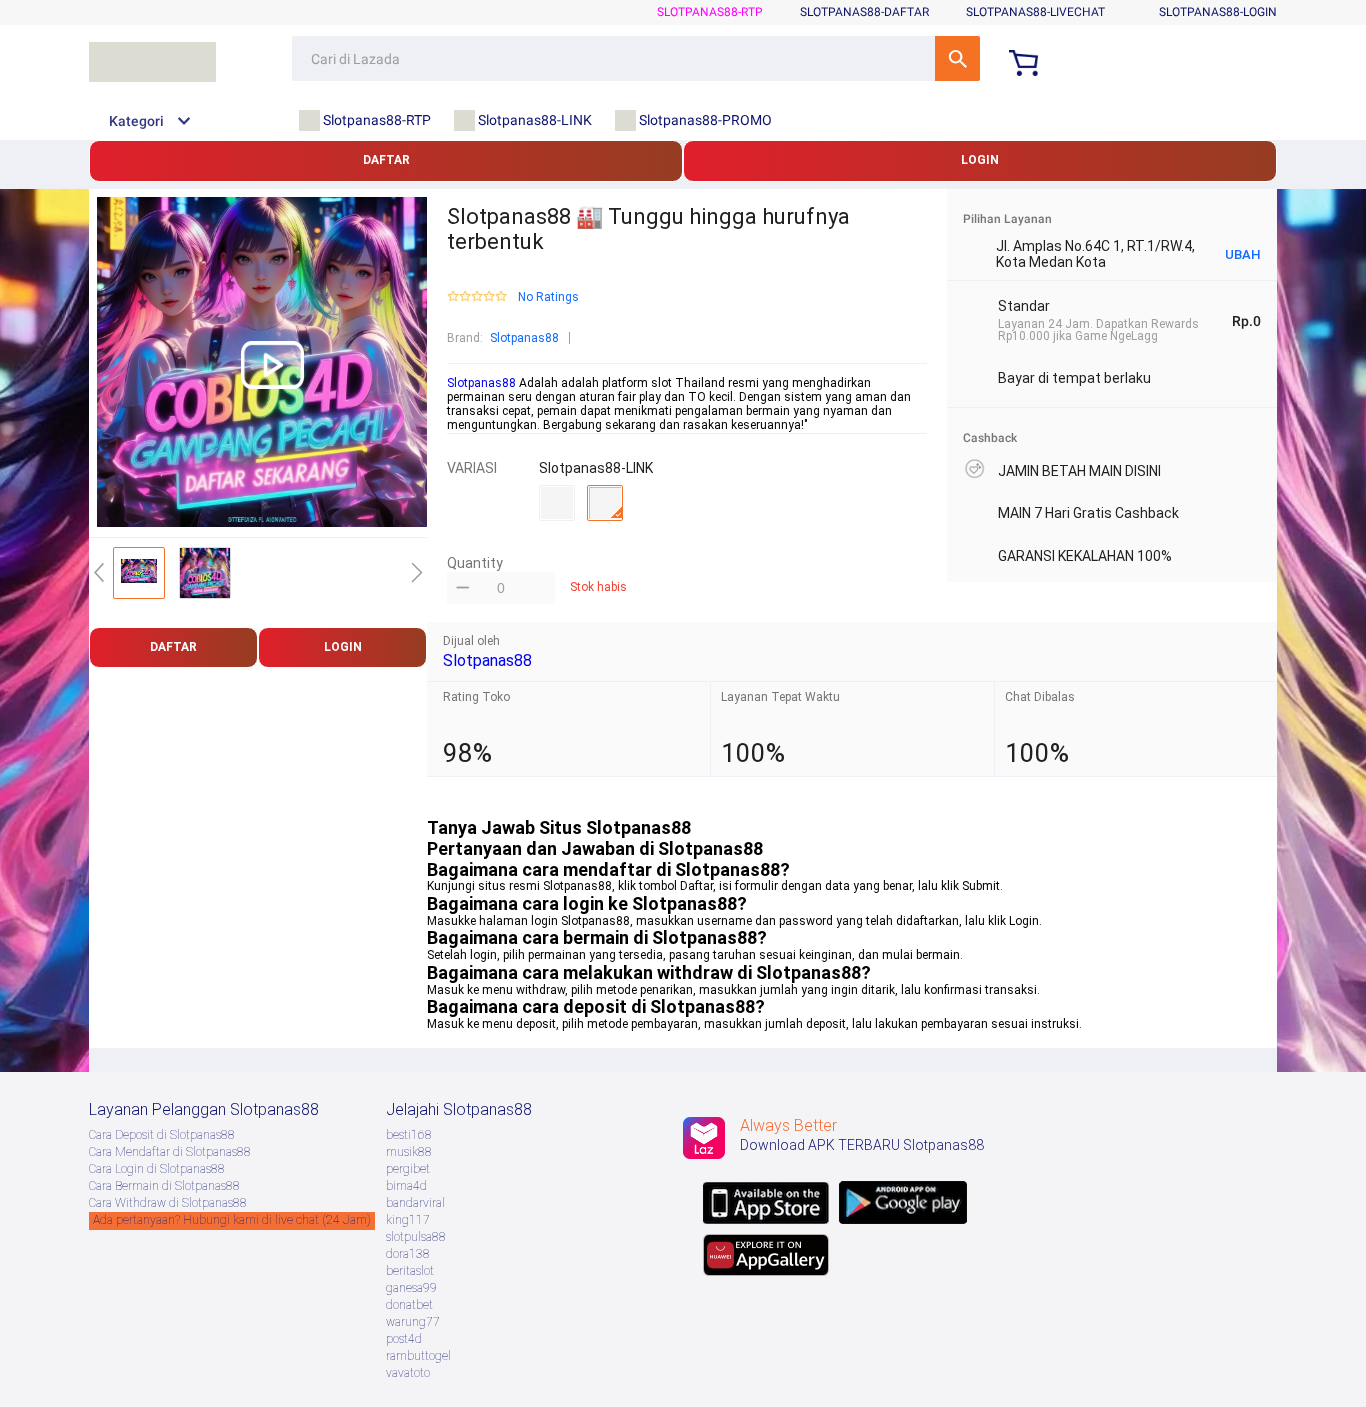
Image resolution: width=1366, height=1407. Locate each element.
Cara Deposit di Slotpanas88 (162, 1135)
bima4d (406, 1186)
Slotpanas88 (524, 338)
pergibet (408, 1169)
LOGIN (980, 160)
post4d (404, 1339)
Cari (957, 58)
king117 (408, 1220)
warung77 (413, 1322)
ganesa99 (411, 1288)
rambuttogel (418, 1356)
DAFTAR (386, 160)
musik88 (409, 1152)
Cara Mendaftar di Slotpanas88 (170, 1152)
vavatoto (408, 1373)
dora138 (408, 1254)
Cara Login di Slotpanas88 (157, 1169)
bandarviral (415, 1203)
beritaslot (410, 1271)
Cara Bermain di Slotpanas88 (164, 1186)
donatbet (409, 1305)
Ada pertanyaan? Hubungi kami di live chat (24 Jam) (232, 1220)
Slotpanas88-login (1218, 12)
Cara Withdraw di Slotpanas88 (168, 1203)
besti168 (409, 1135)
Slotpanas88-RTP (710, 12)
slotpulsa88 (416, 1237)
